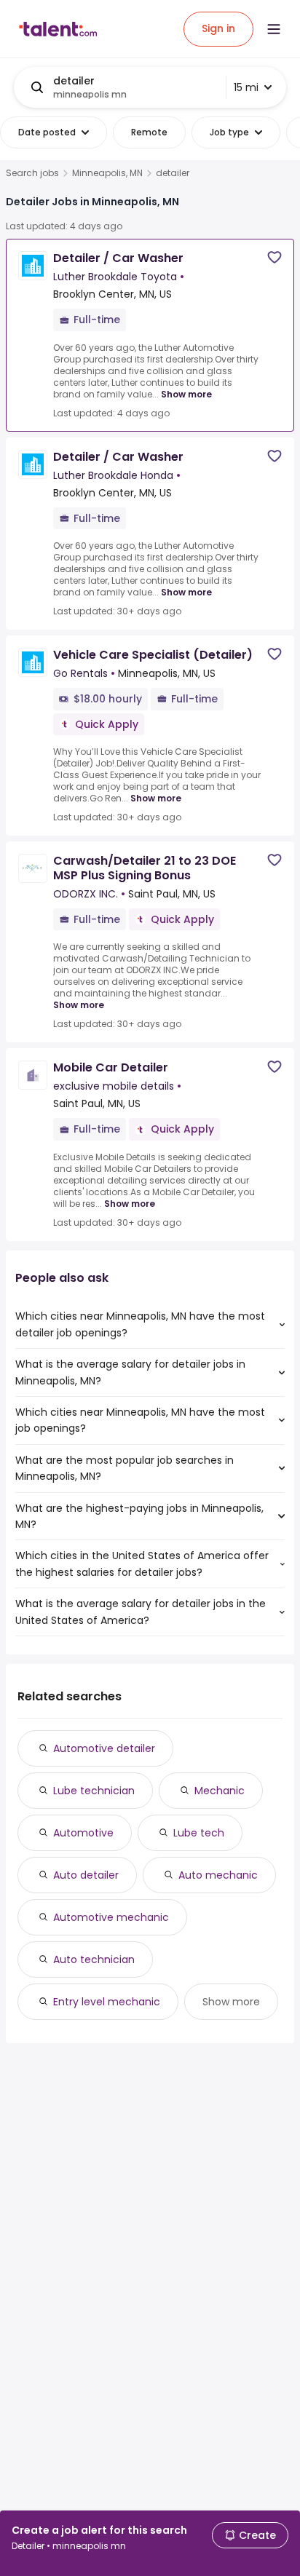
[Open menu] (274, 29)
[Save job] (275, 257)
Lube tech (199, 1833)
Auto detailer (86, 1875)
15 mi (246, 87)
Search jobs (32, 173)
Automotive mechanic (111, 1917)
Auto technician (94, 1959)
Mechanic (220, 1791)
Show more (186, 394)
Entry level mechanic (107, 2002)
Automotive (83, 1833)
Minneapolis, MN (107, 173)
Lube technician (94, 1791)
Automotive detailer (104, 1748)
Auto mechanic (218, 1875)
